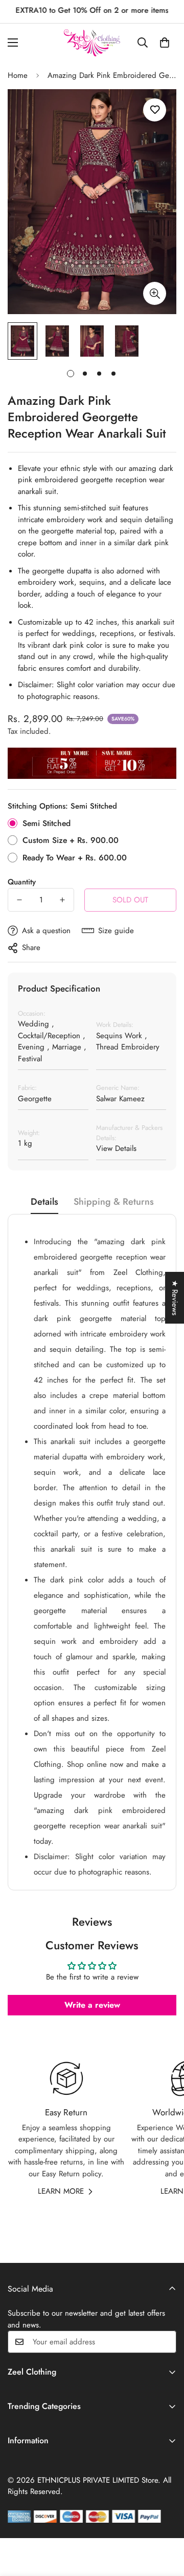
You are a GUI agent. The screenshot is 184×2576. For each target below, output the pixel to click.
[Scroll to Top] (166, 2522)
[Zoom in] (155, 293)
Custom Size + (71, 840)
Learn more (61, 2191)
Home (18, 75)
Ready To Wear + (75, 858)
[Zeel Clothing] (92, 43)
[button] (165, 43)
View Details (116, 1148)
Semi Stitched (47, 823)
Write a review (92, 2005)
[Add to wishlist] (155, 110)
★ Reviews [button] (175, 1298)
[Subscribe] (165, 2342)
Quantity (22, 882)
